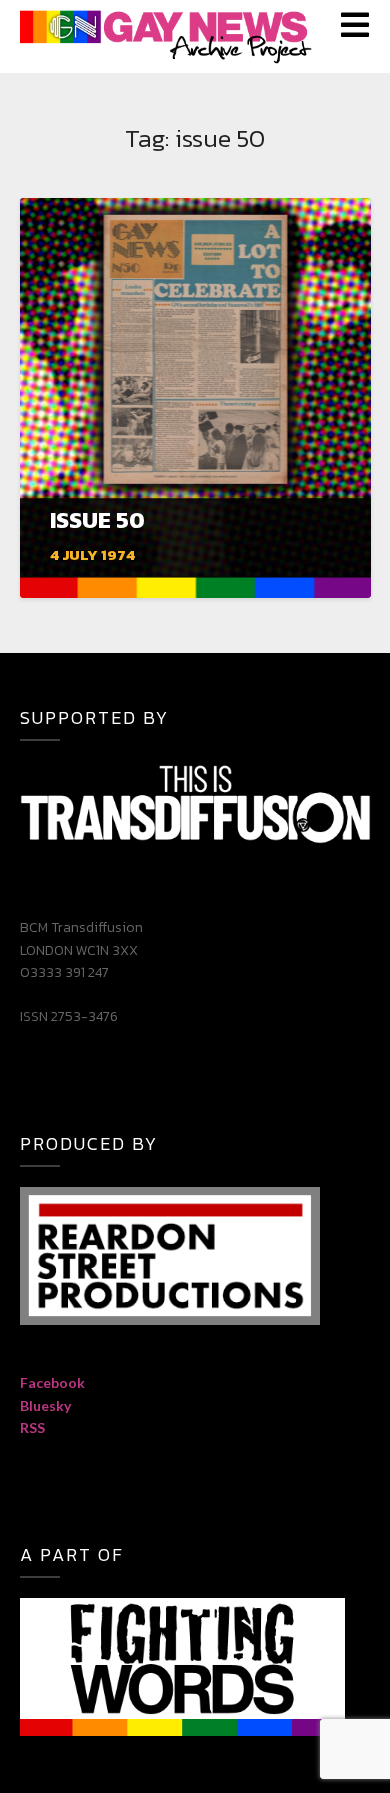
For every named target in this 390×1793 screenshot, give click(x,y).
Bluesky (45, 1405)
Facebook (52, 1382)
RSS (32, 1427)
